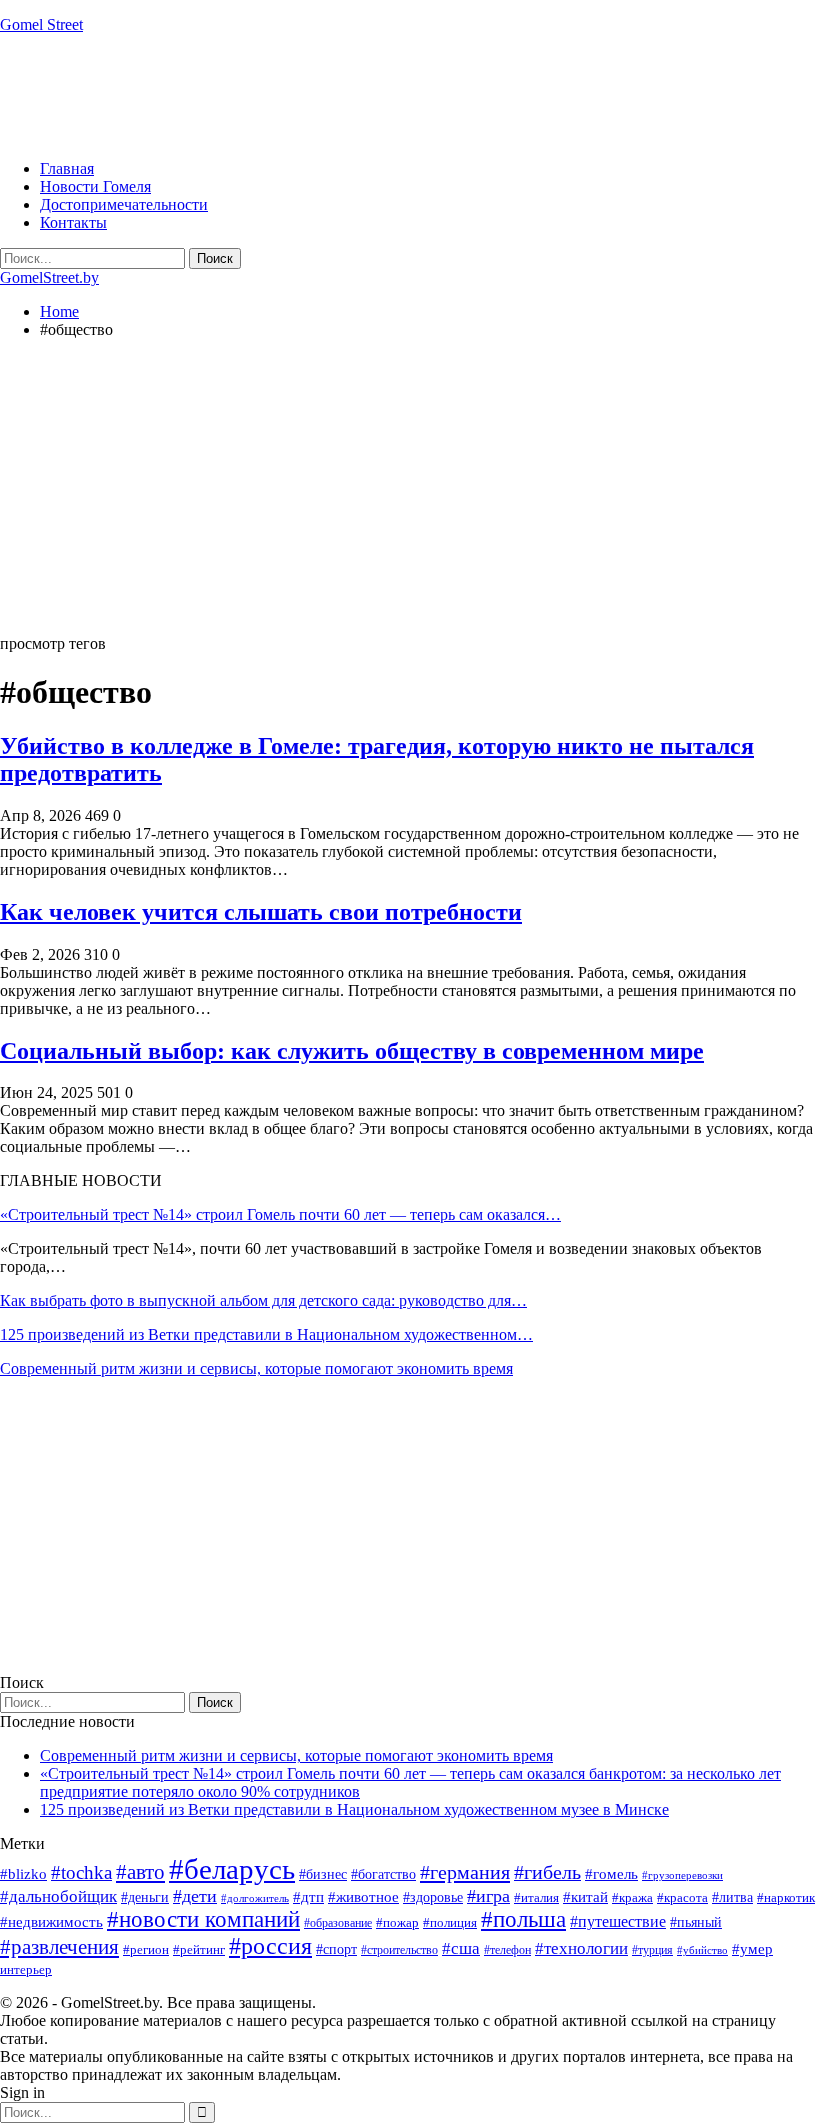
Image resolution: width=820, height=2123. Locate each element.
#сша (461, 1948)
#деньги (145, 1897)
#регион (146, 1949)
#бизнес (323, 1874)
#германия (465, 1872)
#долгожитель (255, 1898)
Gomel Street (41, 24)
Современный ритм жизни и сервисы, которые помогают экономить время (256, 1368)
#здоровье (433, 1897)
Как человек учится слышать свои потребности (261, 912)
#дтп (308, 1897)
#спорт (336, 1949)
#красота (682, 1897)
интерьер (26, 1970)
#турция (652, 1950)
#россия (270, 1946)
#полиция (450, 1922)
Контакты (73, 222)
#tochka (81, 1872)
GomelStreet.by (49, 277)
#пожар (397, 1922)
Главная (67, 168)
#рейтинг (199, 1949)
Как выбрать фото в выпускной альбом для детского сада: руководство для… (263, 1300)
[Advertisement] (364, 95)
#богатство (383, 1874)
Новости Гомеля (95, 186)
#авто (140, 1872)
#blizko (23, 1874)
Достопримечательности (124, 204)
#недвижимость (51, 1922)
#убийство (702, 1950)
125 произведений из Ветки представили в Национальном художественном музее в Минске (354, 1809)
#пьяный (696, 1922)
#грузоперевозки (682, 1875)
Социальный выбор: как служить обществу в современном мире (352, 1051)
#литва (732, 1897)
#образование (338, 1923)
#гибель (547, 1872)
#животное (363, 1896)
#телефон (507, 1950)
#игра (488, 1896)
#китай (585, 1897)
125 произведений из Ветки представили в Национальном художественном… (266, 1334)
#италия (536, 1897)
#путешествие (618, 1921)
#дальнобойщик (58, 1896)
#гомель (611, 1874)
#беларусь (232, 1869)
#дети (195, 1896)
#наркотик (786, 1897)
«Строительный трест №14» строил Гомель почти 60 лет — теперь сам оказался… (280, 1214)
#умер (752, 1948)
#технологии (581, 1948)
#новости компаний (203, 1919)
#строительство (399, 1950)
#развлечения (59, 1947)
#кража (632, 1897)
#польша (523, 1919)
